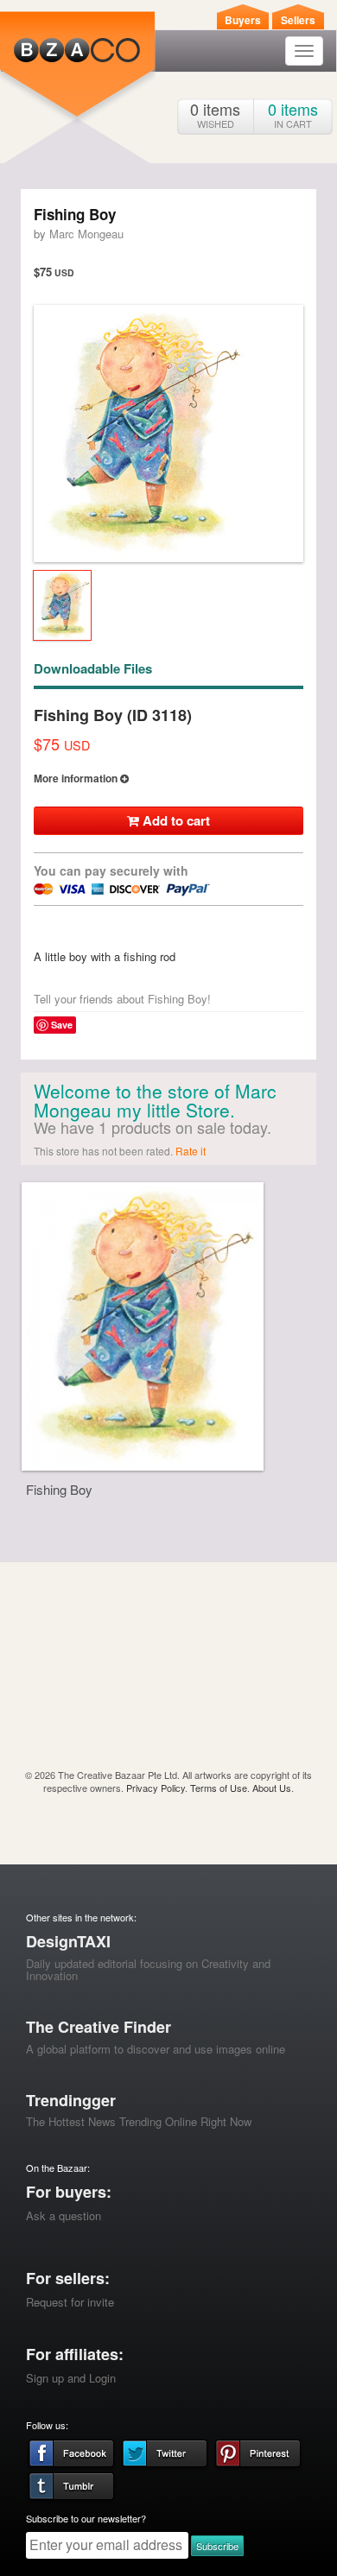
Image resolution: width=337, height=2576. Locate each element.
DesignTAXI (68, 1941)
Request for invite (70, 2302)
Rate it (191, 1151)
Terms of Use (219, 1788)
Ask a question (64, 2215)
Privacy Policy (156, 1788)
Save (62, 1025)
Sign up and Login (71, 2378)
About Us (272, 1788)
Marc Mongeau (86, 234)
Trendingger (71, 2100)
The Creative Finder (99, 2027)
